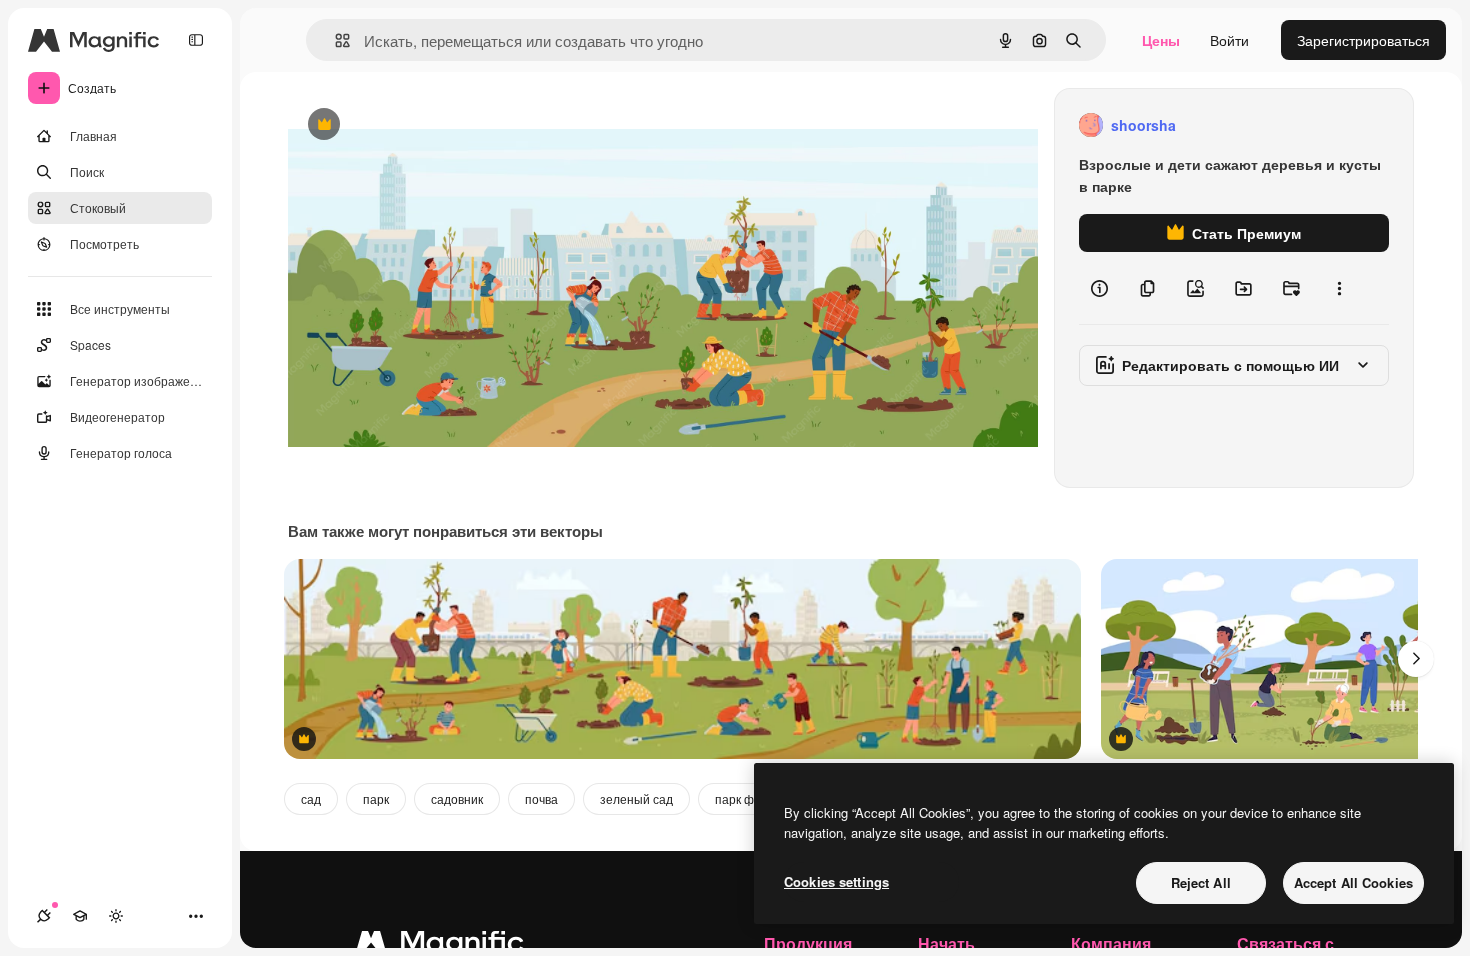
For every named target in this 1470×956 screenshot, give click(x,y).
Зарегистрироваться (1363, 40)
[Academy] (80, 916)
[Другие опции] (1339, 288)
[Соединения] (44, 916)
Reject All (1201, 882)
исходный (422, 125)
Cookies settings (836, 881)
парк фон (741, 798)
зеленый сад (636, 798)
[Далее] (1416, 659)
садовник (457, 798)
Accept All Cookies (1353, 882)
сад (311, 798)
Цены (1161, 40)
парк (376, 798)
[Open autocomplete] (334, 40)
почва (541, 798)
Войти (1229, 40)
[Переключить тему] (116, 916)
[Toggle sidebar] (196, 40)
